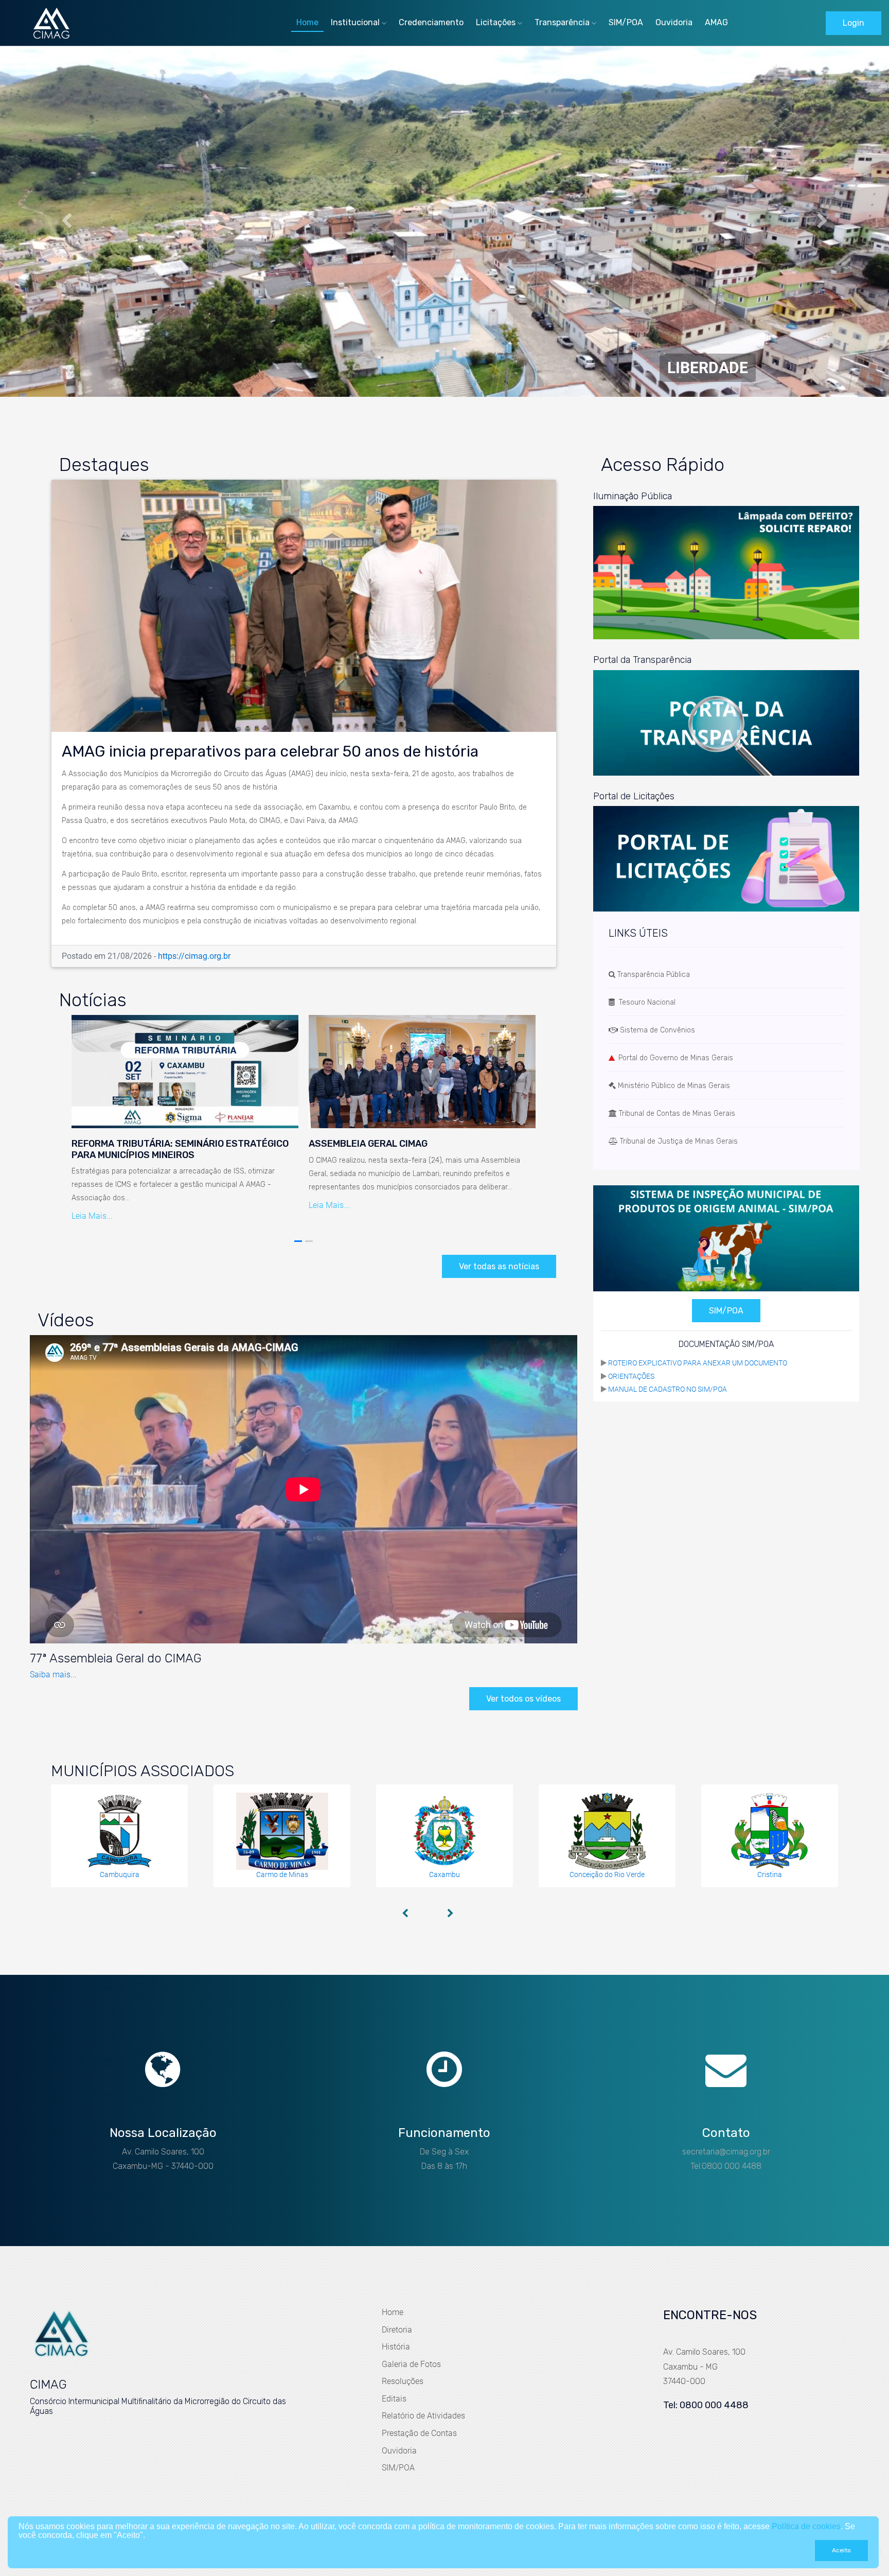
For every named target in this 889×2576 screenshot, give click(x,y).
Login (854, 23)
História (396, 2347)
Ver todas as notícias (499, 1266)
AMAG (716, 22)
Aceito (841, 2550)
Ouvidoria (674, 22)
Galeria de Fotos (411, 2364)
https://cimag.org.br (194, 956)
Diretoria (397, 2330)
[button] (67, 222)
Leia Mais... (92, 1216)
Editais (394, 2399)
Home (307, 22)
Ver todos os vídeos (523, 1699)
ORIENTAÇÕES (631, 1376)
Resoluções (403, 2381)
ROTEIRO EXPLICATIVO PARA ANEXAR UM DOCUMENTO (698, 1363)
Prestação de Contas (419, 2433)
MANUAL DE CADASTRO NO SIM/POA (668, 1389)
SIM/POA (626, 22)
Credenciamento (431, 22)
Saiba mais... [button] (53, 1675)
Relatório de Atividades (423, 2416)
